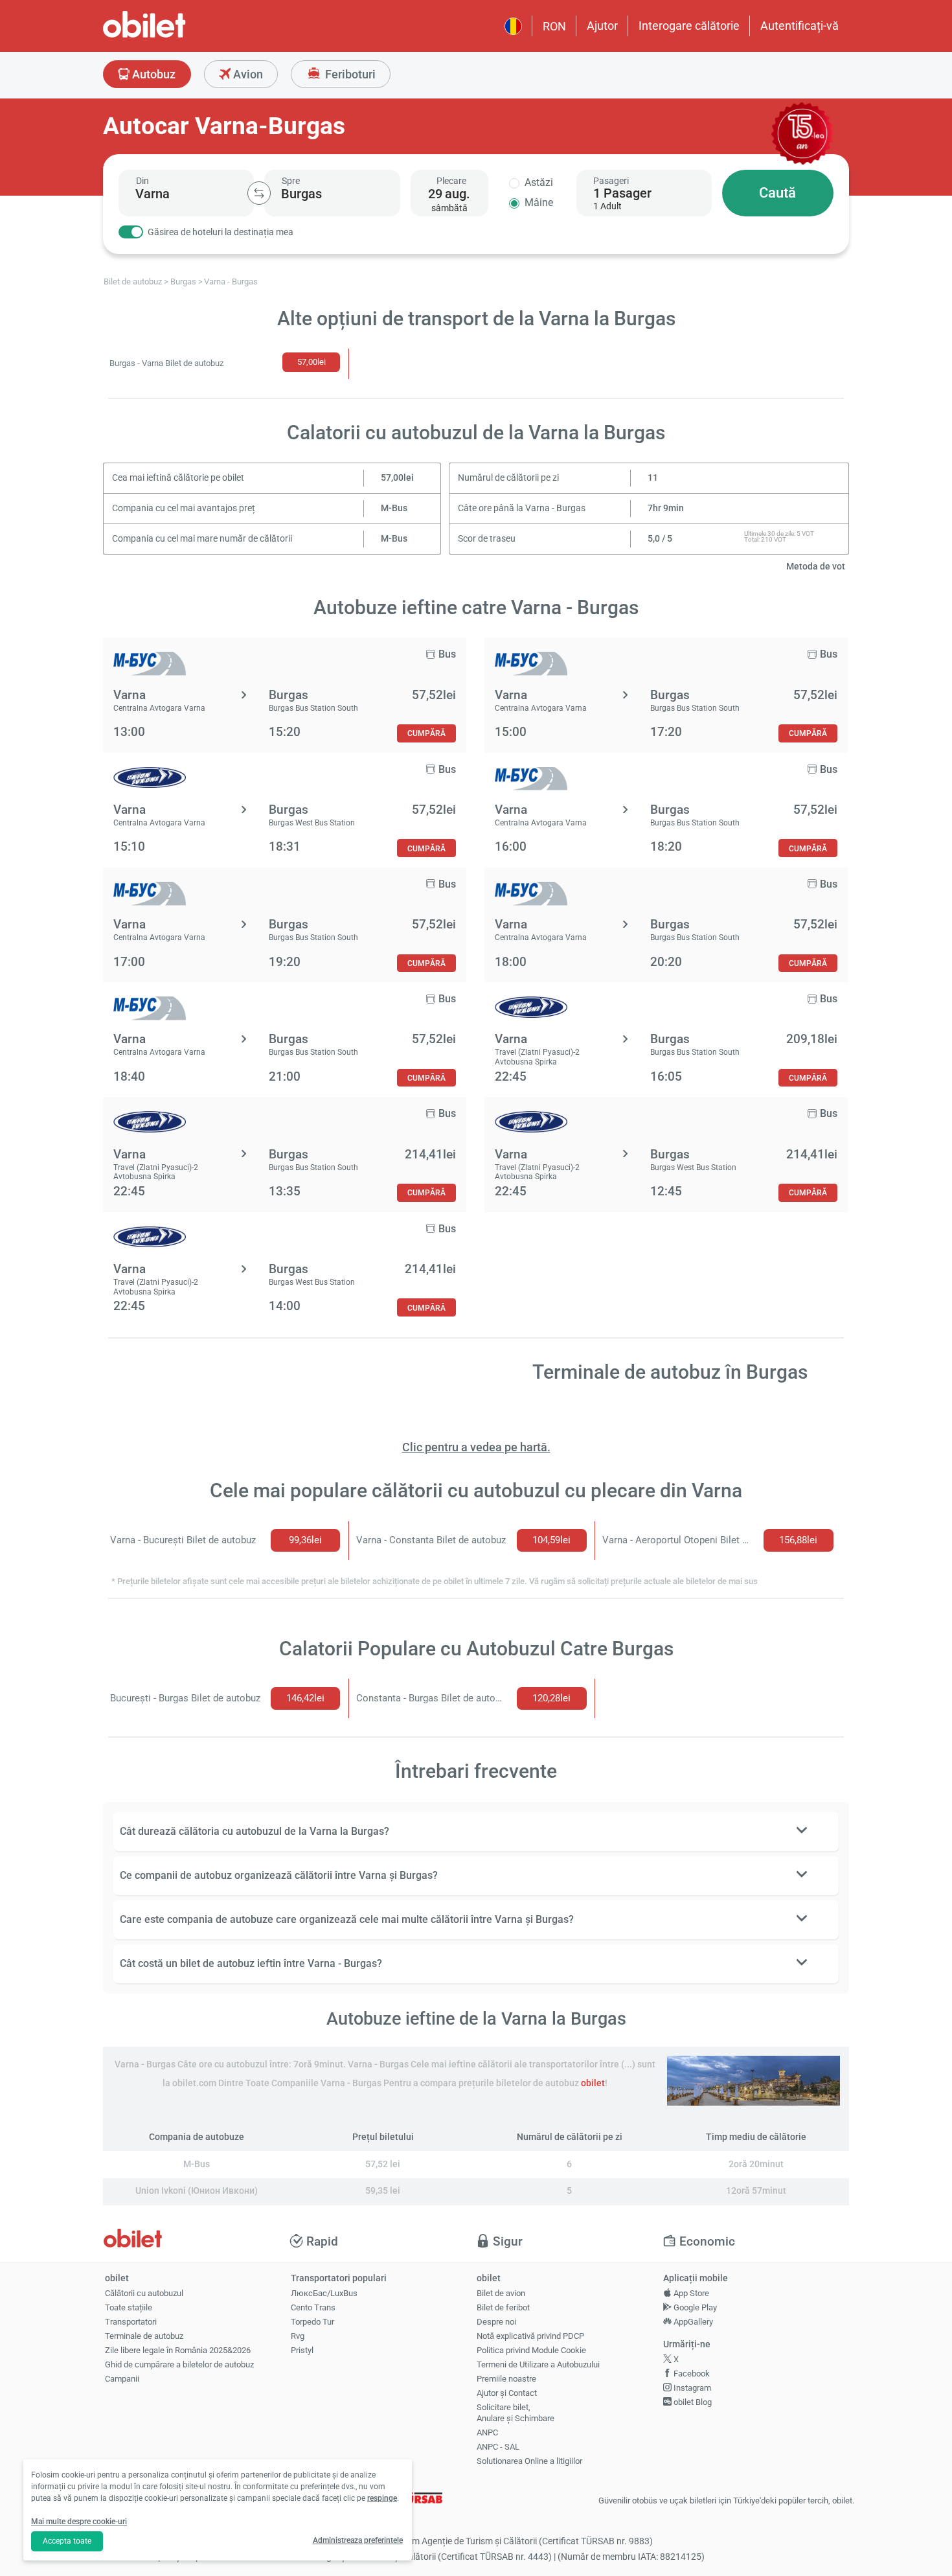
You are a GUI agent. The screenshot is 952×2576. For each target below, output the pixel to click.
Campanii (122, 2379)
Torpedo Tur (312, 2322)
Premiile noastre (506, 2379)
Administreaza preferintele (358, 2540)
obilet (593, 2083)
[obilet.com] (176, 36)
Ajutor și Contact (507, 2393)
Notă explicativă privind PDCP (530, 2336)
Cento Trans (313, 2307)
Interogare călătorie (689, 26)
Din (142, 181)
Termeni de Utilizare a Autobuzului (538, 2364)
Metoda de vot (816, 567)
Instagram (691, 2388)
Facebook (691, 2374)
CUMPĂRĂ (426, 733)
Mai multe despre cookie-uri (79, 2522)
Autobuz (153, 74)
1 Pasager (622, 193)
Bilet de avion (501, 2293)
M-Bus (394, 508)
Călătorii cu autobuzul (144, 2293)
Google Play (694, 2307)
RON (554, 26)
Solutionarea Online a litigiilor (529, 2461)
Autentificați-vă (799, 26)
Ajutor (602, 26)
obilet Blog (692, 2402)
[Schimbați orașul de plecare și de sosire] (259, 193)
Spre (291, 181)
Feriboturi (349, 74)
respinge (382, 2498)
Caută (777, 193)
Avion (247, 74)
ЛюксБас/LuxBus (324, 2293)
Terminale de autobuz (144, 2336)
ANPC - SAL (498, 2447)
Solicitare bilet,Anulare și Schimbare (516, 2413)
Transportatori (131, 2322)
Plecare (451, 181)
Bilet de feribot (503, 2307)
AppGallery (692, 2322)
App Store (690, 2293)
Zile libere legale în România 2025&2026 (178, 2350)
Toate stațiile (129, 2307)
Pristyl (302, 2350)
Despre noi (496, 2322)
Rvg (298, 2336)
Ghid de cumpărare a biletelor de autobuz (179, 2364)
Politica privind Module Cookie (531, 2350)
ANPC (487, 2432)
